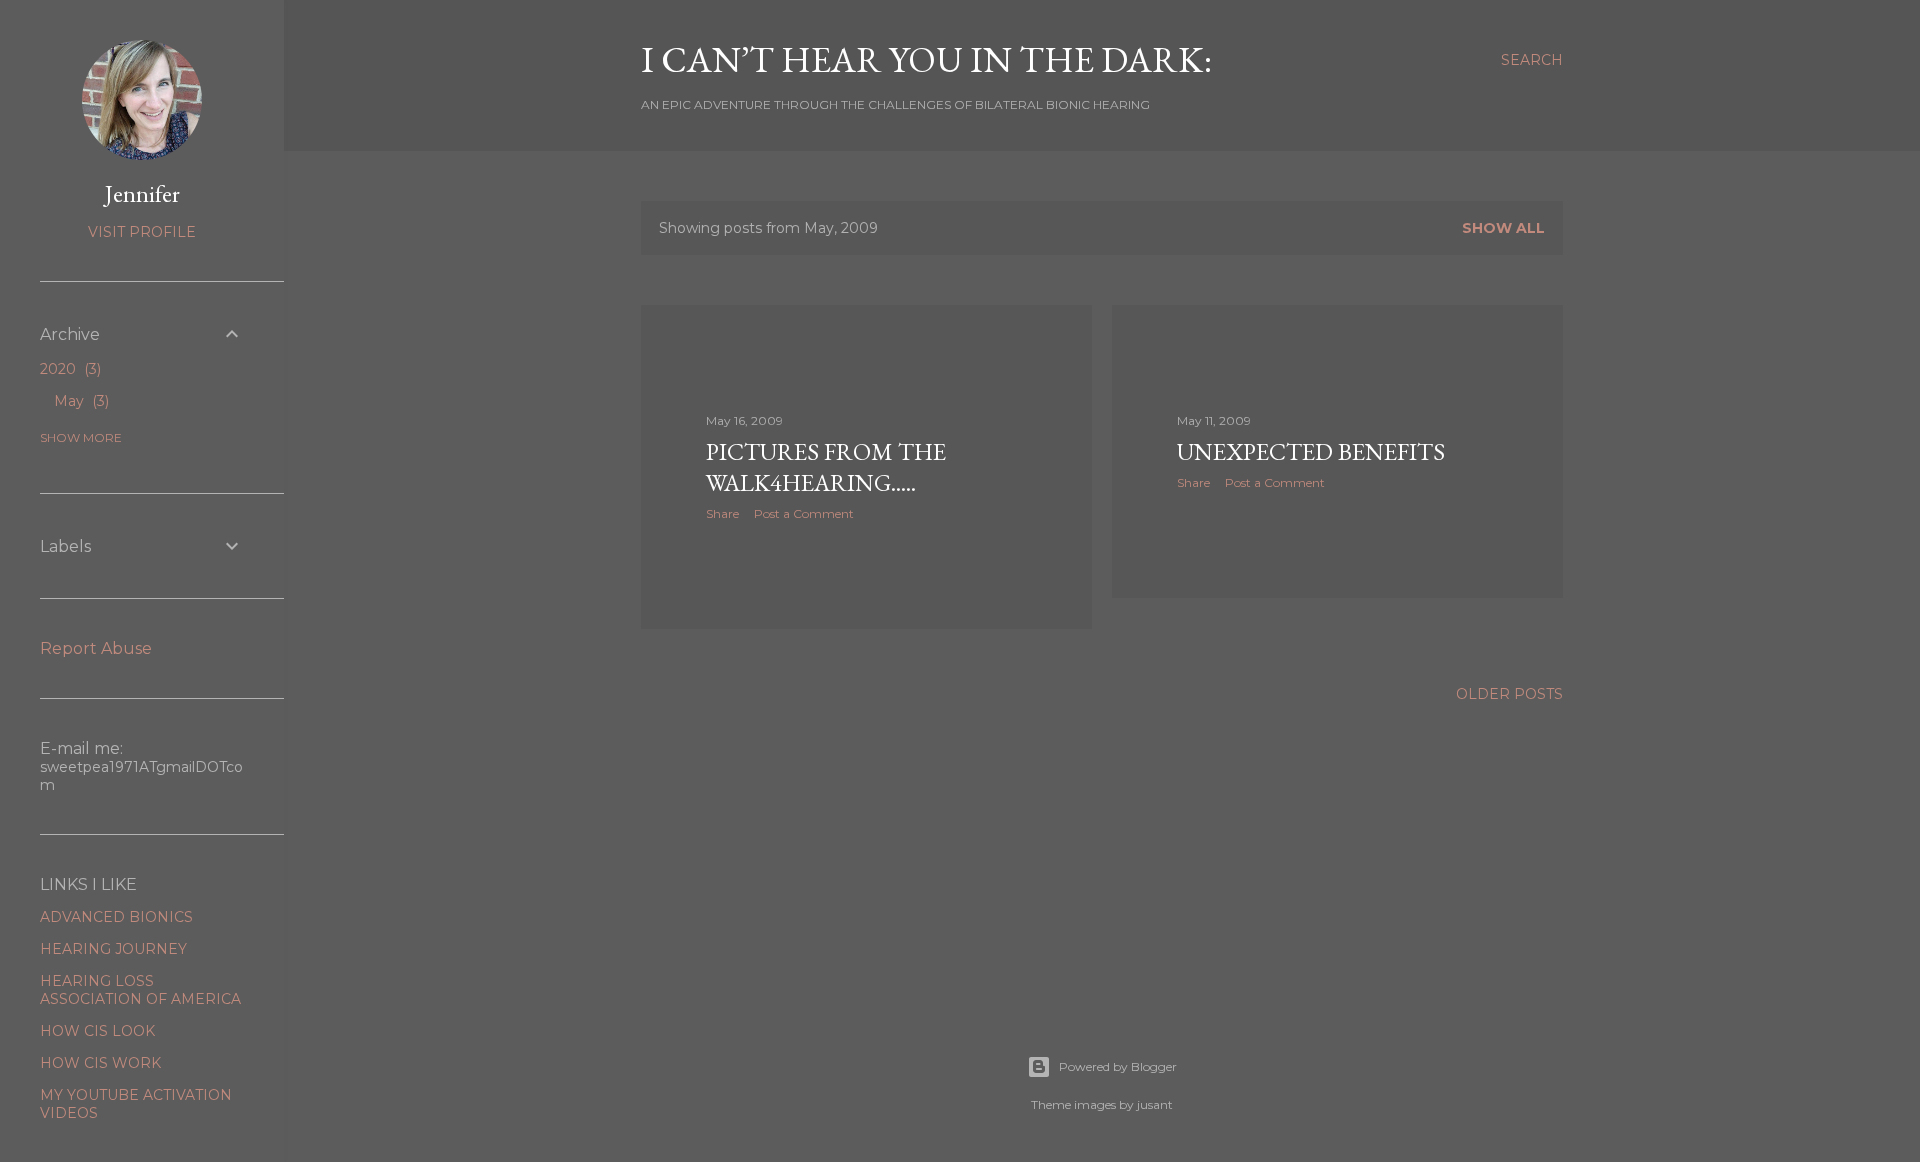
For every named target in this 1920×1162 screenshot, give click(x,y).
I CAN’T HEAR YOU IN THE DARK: (926, 59)
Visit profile (142, 232)
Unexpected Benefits (1311, 451)
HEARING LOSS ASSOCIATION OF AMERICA (140, 990)
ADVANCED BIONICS (116, 917)
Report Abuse (96, 648)
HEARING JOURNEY (113, 949)
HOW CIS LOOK (97, 1031)
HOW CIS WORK (100, 1063)
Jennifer (142, 193)
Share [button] (722, 513)
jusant (1155, 1104)
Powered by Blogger (1118, 1066)
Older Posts (1509, 694)
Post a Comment (804, 513)
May (79, 401)
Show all (1503, 228)
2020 (68, 369)
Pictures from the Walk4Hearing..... (826, 467)
